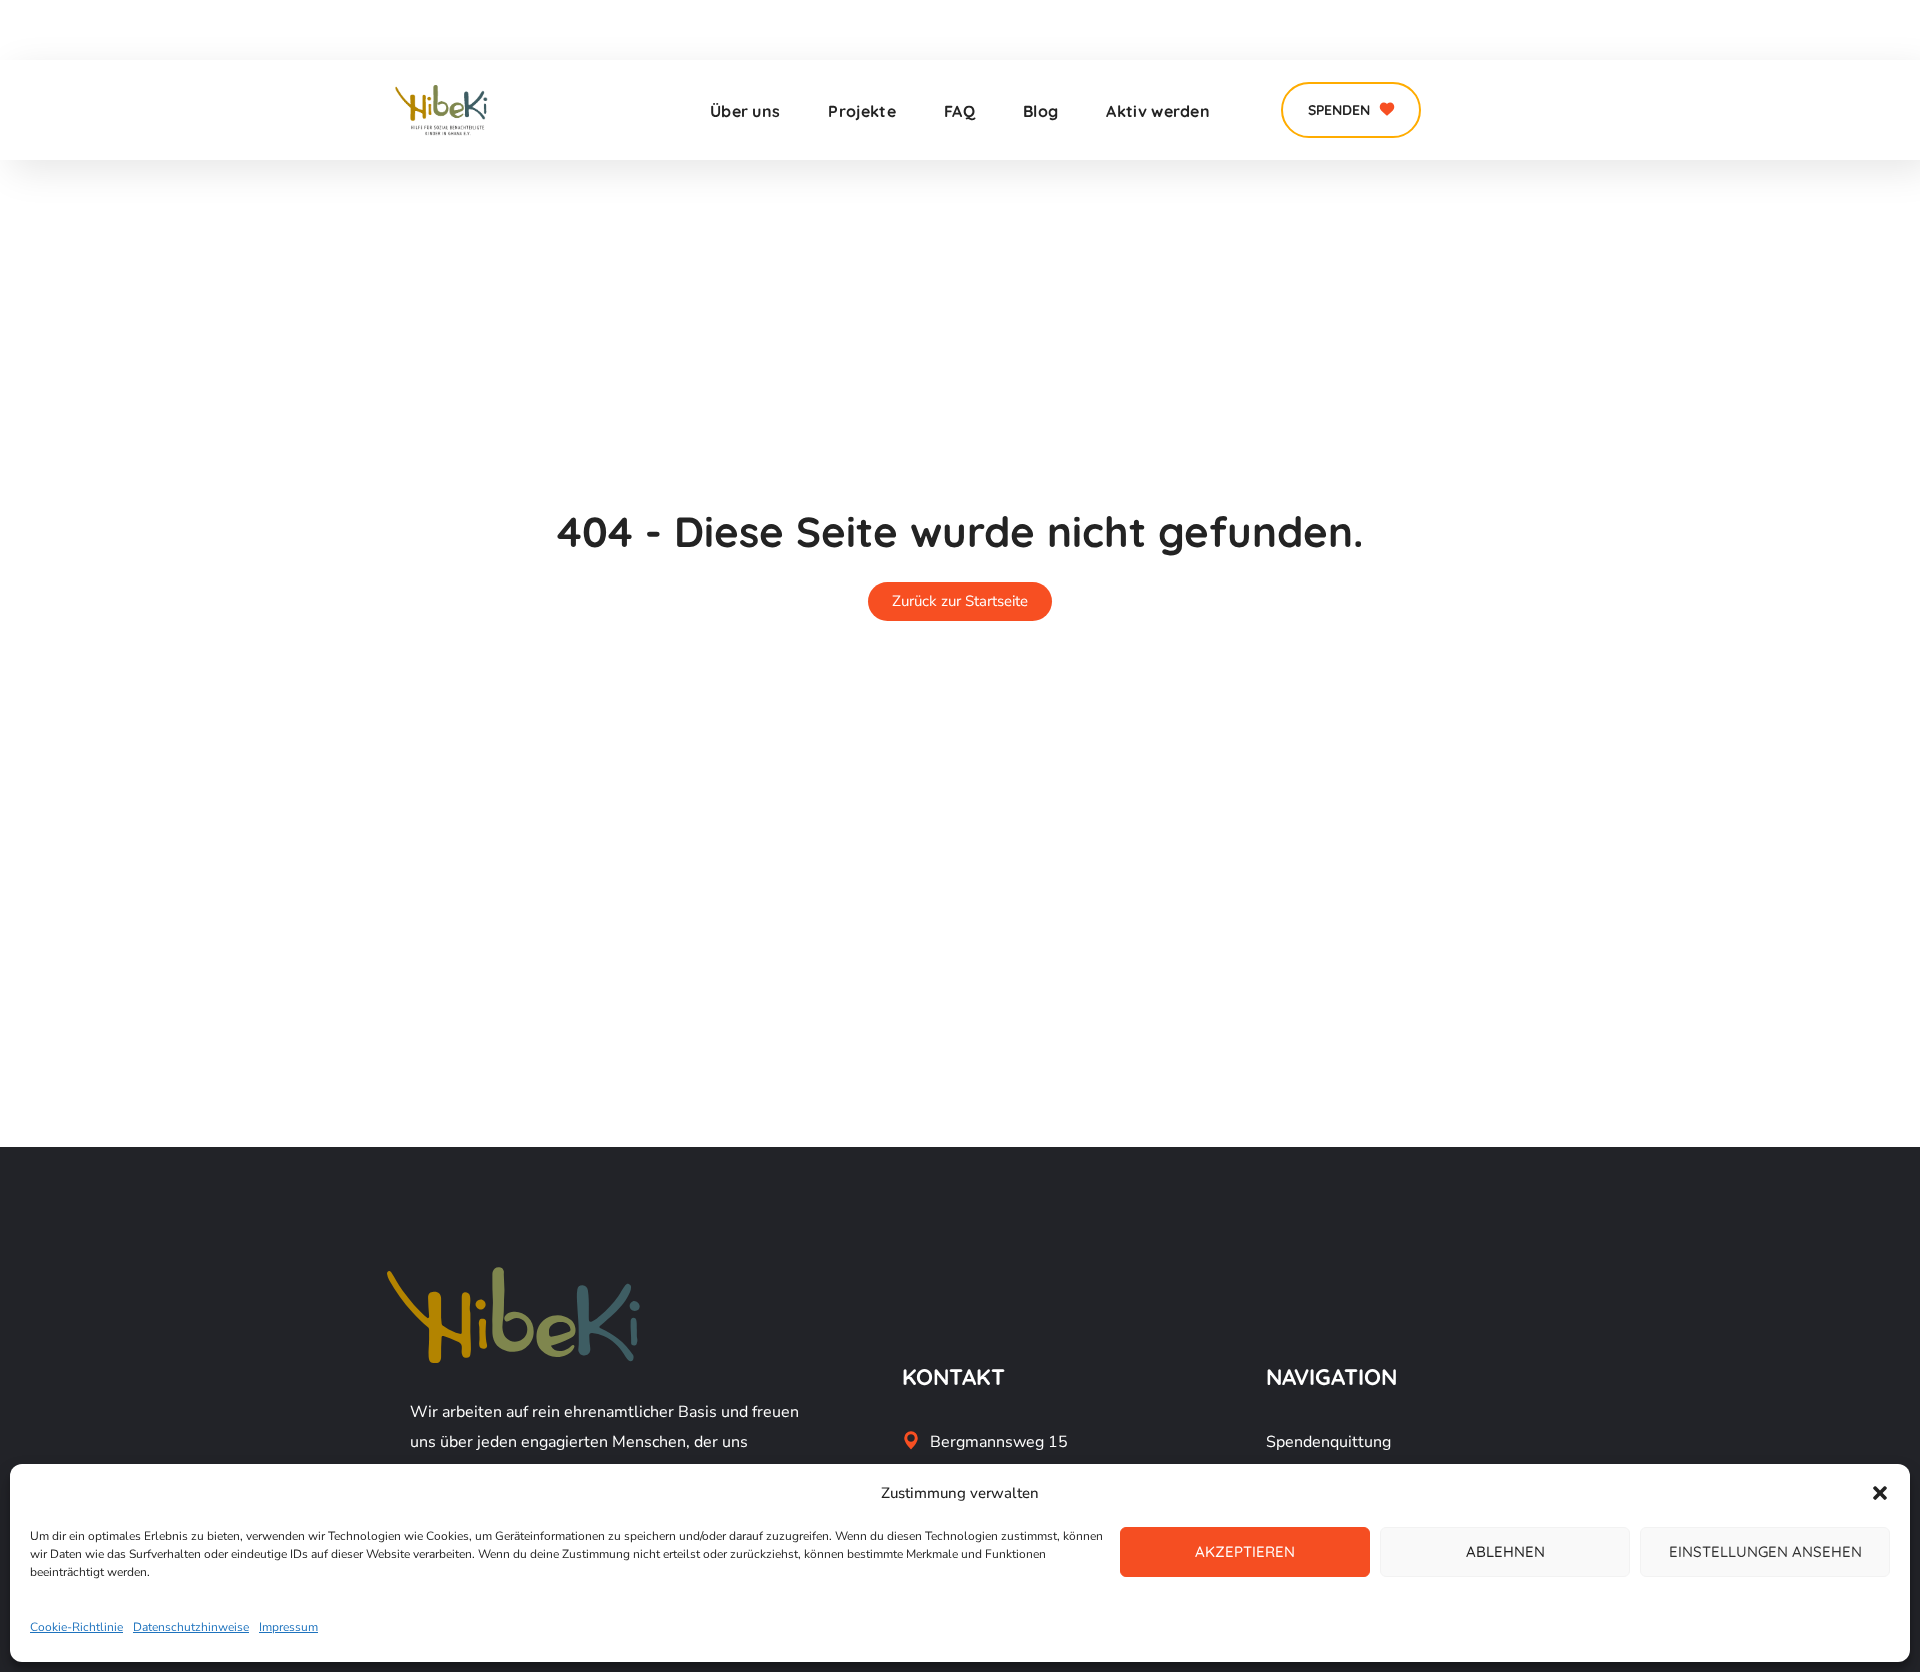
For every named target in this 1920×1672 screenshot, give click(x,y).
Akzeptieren (1245, 1551)
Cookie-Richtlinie (76, 1627)
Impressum (288, 1627)
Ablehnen (1505, 1551)
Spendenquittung (1328, 1442)
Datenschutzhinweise (191, 1627)
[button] (1880, 1493)
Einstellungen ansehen (1765, 1551)
